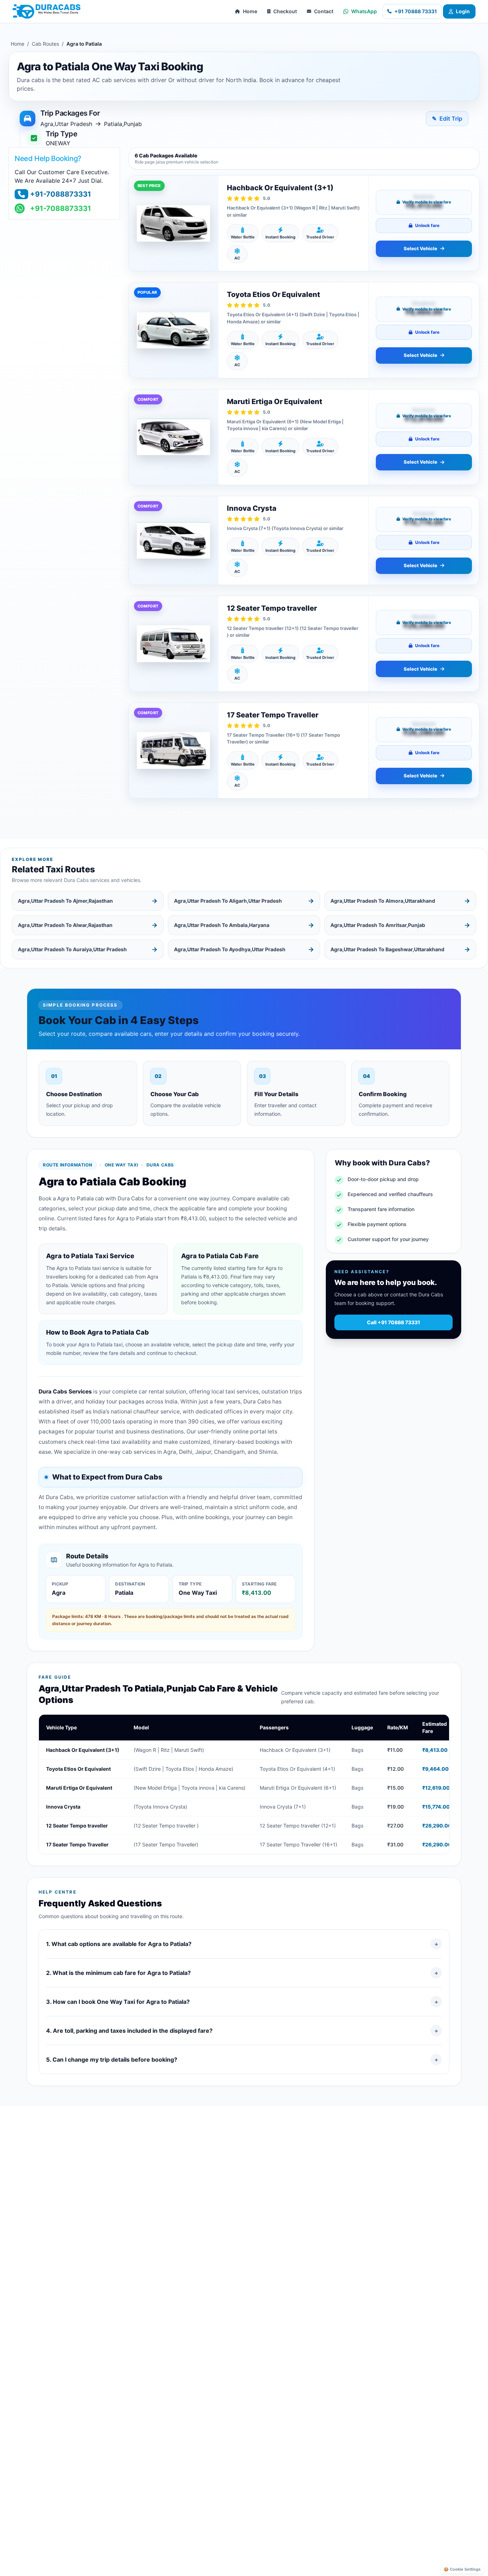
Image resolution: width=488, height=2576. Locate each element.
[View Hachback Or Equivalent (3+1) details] (173, 223)
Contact (324, 11)
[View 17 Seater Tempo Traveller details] (173, 750)
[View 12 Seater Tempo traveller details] (173, 644)
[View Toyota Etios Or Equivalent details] (173, 330)
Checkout (285, 11)
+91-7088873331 (61, 194)
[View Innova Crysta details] (173, 540)
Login (463, 11)
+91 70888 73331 (416, 11)
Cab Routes (45, 44)
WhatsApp (364, 11)
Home (250, 11)
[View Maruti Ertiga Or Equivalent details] (173, 437)
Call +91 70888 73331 (394, 1322)
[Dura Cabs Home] (46, 11)
